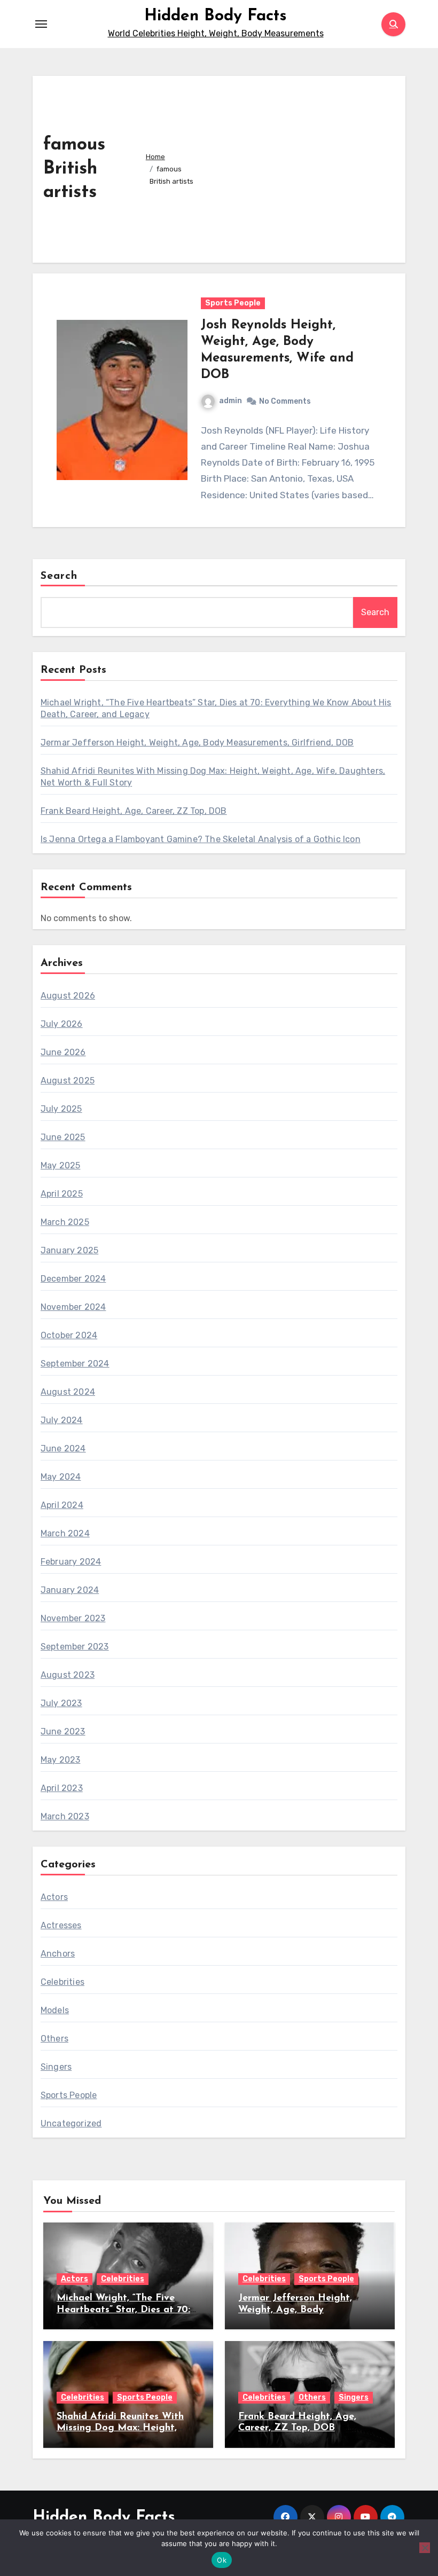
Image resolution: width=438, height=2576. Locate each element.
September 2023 (75, 1647)
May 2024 (61, 1477)
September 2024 (75, 1364)
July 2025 (61, 1109)
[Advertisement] (297, 167)
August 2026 (68, 996)
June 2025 (63, 1137)
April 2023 (62, 1788)
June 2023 (63, 1731)
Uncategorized (71, 2123)
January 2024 (70, 1590)
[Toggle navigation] (41, 24)
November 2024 (73, 1307)
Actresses (61, 1925)
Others (54, 2039)
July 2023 (61, 1703)
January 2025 (69, 1250)
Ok (222, 2560)
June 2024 (63, 1448)
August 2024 (68, 1392)
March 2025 (65, 1222)
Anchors (58, 1954)
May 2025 (61, 1165)
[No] (425, 2548)
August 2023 (68, 1675)
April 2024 (62, 1505)
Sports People (233, 303)
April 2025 (62, 1194)
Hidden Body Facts (216, 16)
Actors (54, 1897)
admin (230, 401)
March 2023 (65, 1816)
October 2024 (69, 1335)
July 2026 (62, 1024)
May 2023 (61, 1760)
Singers (56, 2067)
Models (55, 2010)
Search (59, 576)
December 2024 (73, 1279)
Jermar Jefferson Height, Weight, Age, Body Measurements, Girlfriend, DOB (197, 743)
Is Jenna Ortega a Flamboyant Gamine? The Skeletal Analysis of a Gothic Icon (201, 839)
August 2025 (68, 1081)
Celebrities (62, 1982)
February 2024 (71, 1562)
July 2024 (62, 1420)
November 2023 (73, 1618)
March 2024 (65, 1533)
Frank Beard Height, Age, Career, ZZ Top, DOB (134, 811)
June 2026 (63, 1052)
